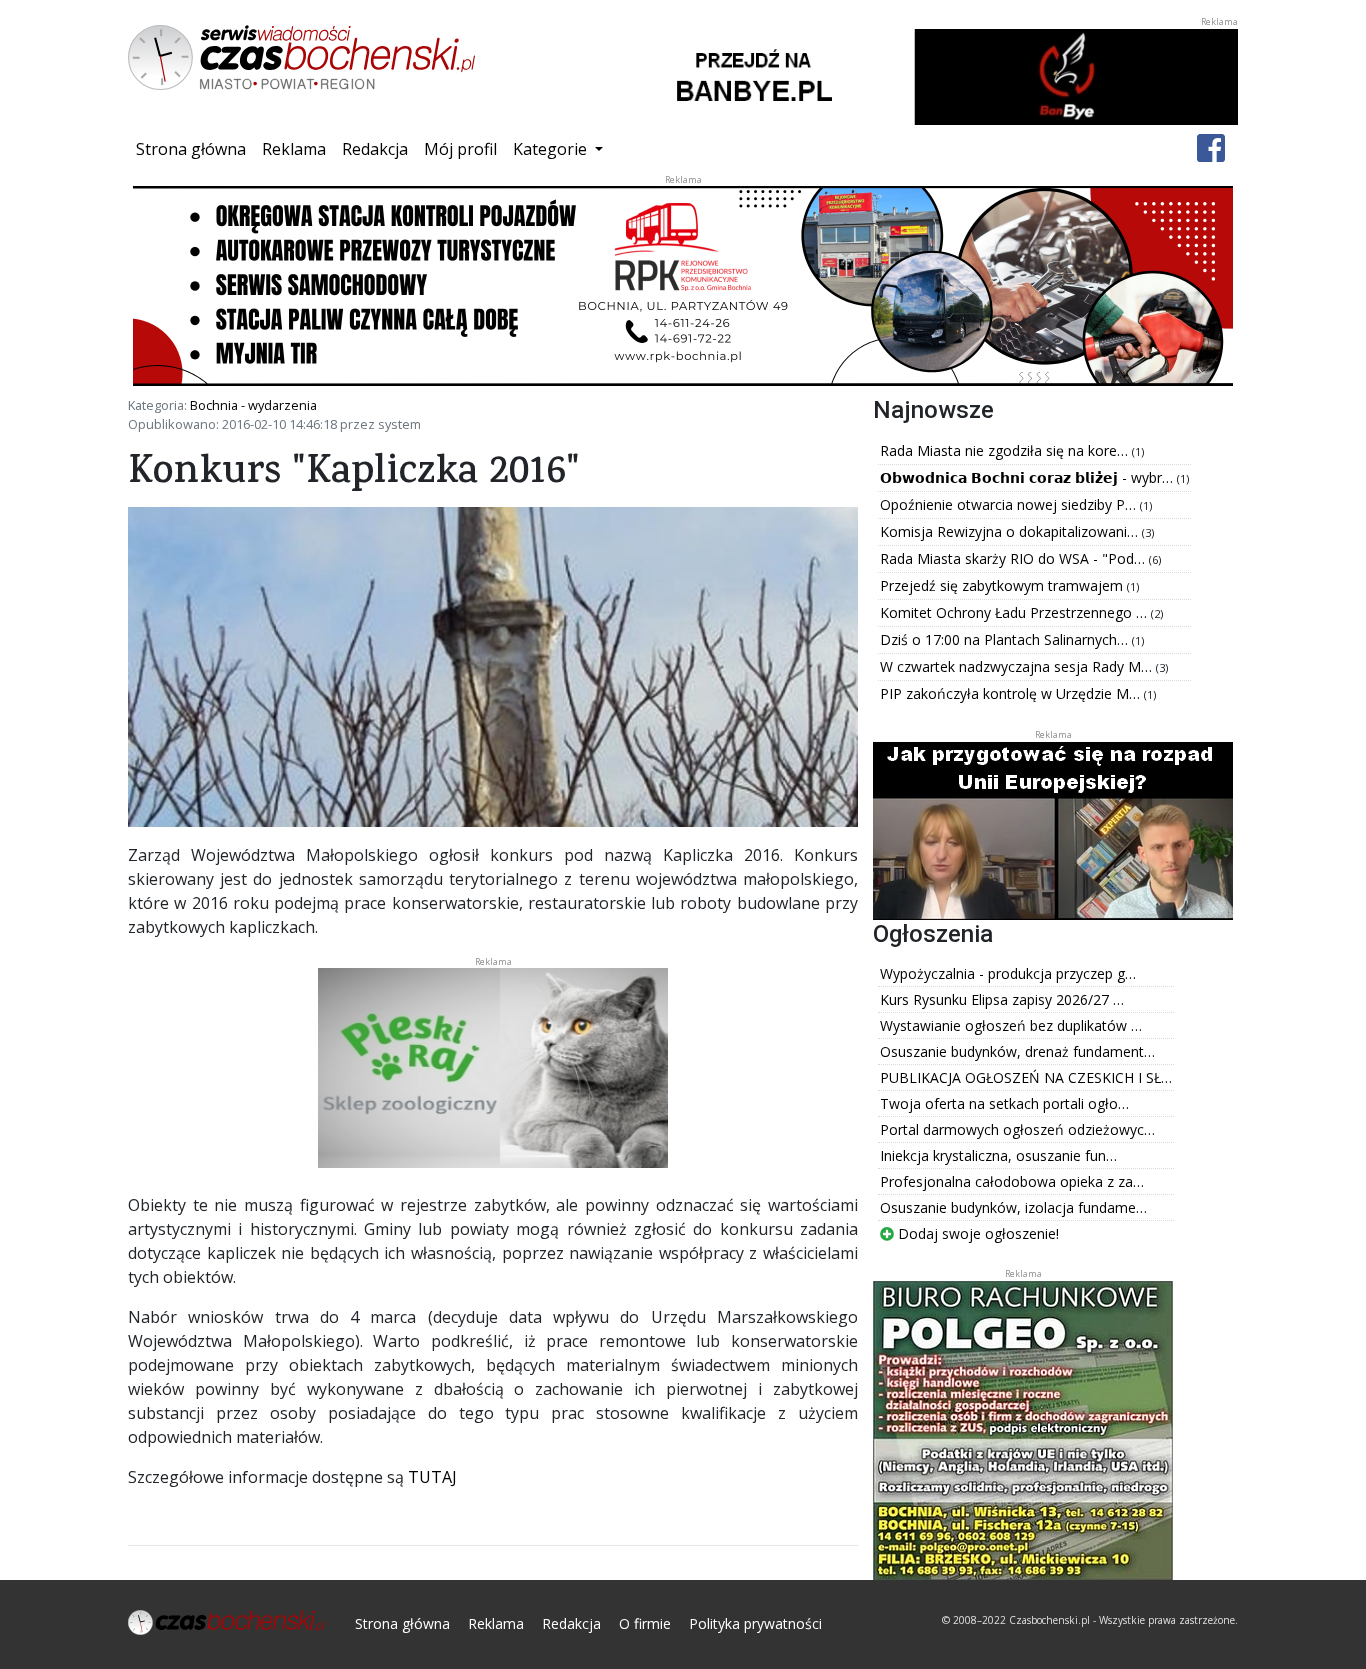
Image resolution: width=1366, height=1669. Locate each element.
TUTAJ (432, 1477)
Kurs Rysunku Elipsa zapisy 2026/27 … (1002, 999)
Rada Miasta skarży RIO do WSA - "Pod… (1014, 558)
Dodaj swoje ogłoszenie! (976, 1233)
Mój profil (460, 149)
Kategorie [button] (552, 149)
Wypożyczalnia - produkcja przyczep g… (1008, 973)
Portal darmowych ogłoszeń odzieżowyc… (1017, 1129)
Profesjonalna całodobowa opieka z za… (1012, 1181)
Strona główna (195, 148)
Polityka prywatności (755, 1623)
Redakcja (375, 149)
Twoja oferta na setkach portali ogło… (1004, 1103)
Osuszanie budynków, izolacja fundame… (1013, 1207)
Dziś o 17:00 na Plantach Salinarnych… (1006, 639)
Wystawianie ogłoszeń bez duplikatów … (1011, 1025)
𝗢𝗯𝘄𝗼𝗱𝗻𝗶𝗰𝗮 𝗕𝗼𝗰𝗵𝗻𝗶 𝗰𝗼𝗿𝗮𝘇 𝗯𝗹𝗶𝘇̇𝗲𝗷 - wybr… (1028, 477)
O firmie (645, 1623)
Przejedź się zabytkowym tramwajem (1003, 585)
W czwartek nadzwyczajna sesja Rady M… (1018, 666)
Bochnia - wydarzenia (253, 405)
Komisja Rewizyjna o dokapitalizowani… (1011, 531)
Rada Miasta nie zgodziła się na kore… (1006, 450)
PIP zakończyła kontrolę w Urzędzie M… (1012, 693)
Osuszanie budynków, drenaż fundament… (1017, 1051)
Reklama (294, 149)
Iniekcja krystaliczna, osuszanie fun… (998, 1155)
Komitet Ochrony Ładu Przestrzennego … (1015, 612)
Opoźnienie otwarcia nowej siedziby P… (1010, 504)
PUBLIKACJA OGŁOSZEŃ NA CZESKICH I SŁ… (1026, 1077)
